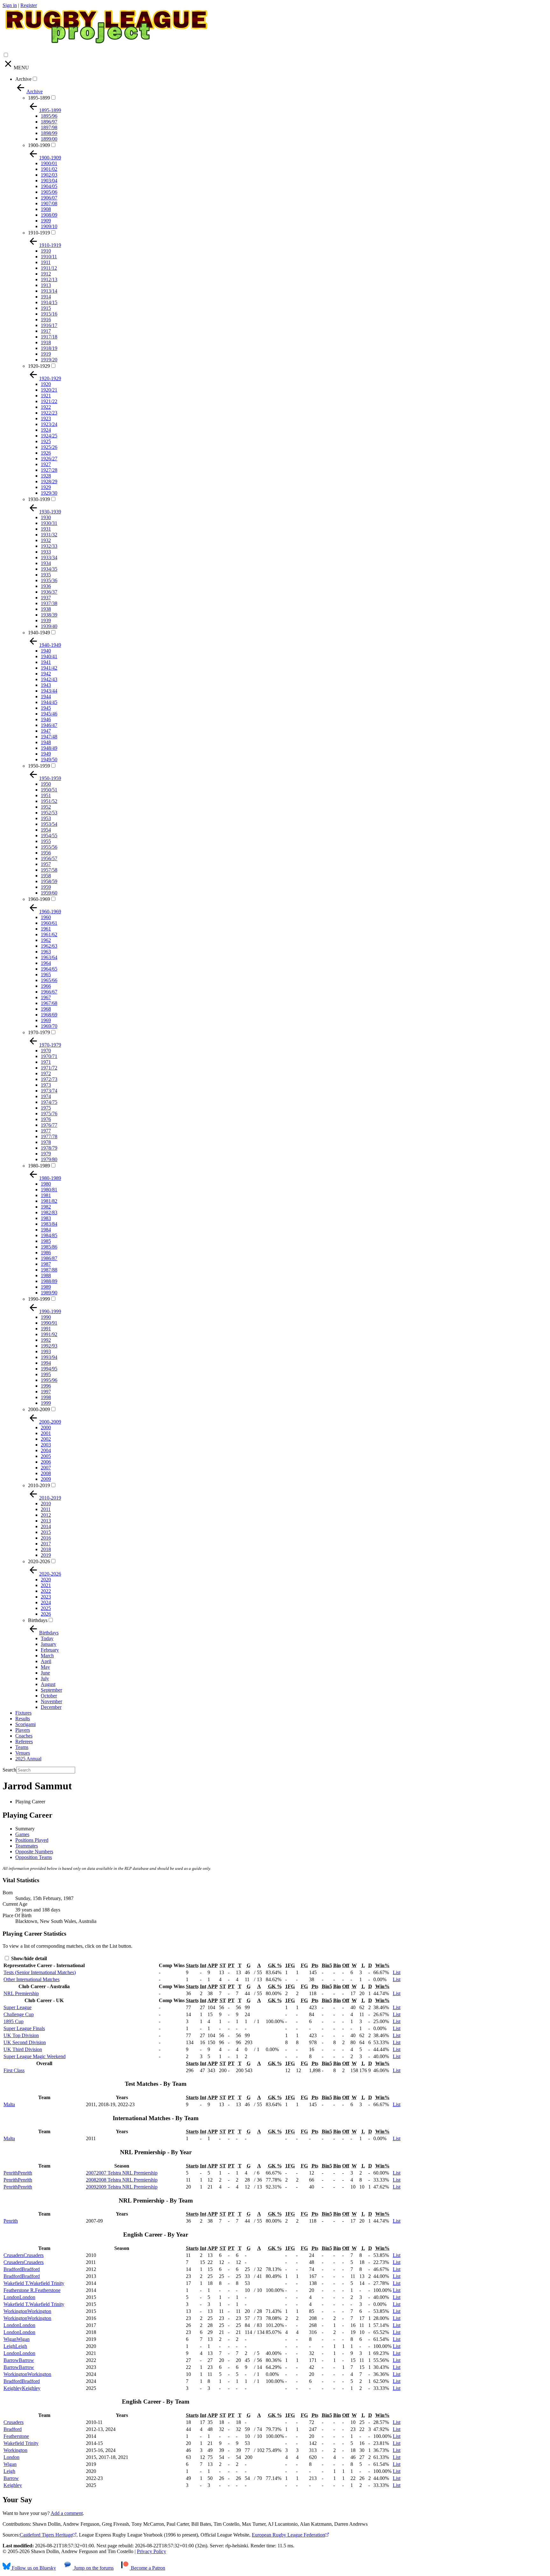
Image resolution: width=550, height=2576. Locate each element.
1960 (46, 917)
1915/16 (49, 314)
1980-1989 (39, 1166)
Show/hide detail (28, 1958)
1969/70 (49, 1026)
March (47, 1656)
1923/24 (49, 424)
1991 (46, 1329)
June (45, 1673)
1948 (46, 742)
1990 (46, 1317)
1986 (46, 1253)
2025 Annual (28, 1759)
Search (9, 1770)
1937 (46, 598)
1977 (46, 1131)
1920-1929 (39, 366)
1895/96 (49, 116)
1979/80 (49, 1159)
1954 (46, 830)
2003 (46, 1445)
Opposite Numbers (34, 1852)
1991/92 (49, 1334)
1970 (46, 1051)
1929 (46, 487)
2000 (46, 1427)
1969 (46, 1020)
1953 (46, 818)
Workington (15, 2450)
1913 (46, 285)
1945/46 (49, 714)
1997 (46, 1392)
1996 (46, 1386)
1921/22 (49, 401)
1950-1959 (39, 766)
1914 (46, 297)
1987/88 (49, 1270)
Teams (22, 1747)
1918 (46, 342)
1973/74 (49, 1091)
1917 (46, 331)
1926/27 (49, 459)
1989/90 (49, 1293)
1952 (46, 807)
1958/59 (49, 881)
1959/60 (49, 893)
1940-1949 (39, 633)
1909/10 (49, 226)
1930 (46, 517)
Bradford (13, 2429)
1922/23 (49, 413)
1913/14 (49, 291)
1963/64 (49, 957)
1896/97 (49, 122)
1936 (46, 586)
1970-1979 (39, 1032)
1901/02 (49, 169)
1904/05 (49, 186)
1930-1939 (39, 499)
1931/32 (49, 535)
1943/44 (49, 691)
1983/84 (49, 1224)
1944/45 (49, 702)
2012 (46, 1515)
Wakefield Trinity (21, 2443)
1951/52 (49, 801)
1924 (46, 430)
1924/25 (49, 436)
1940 (46, 651)
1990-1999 (39, 1299)
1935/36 (49, 580)
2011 (46, 1509)
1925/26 (49, 447)
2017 (46, 1544)
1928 (46, 476)
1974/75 (49, 1102)
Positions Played (32, 1840)
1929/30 (49, 493)
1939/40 (49, 626)
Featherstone (16, 2436)
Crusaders (14, 2422)
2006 (46, 1462)
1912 (46, 274)
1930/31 (49, 523)
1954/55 (49, 835)
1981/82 (49, 1201)
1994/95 (49, 1369)
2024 (46, 1602)
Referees (24, 1741)
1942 (46, 674)
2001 (46, 1433)
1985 (46, 1241)
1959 (46, 887)
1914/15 (49, 302)
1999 (46, 1403)
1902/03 (49, 175)
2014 (46, 1526)
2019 (46, 1555)
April (46, 1661)
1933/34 (49, 557)
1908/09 (49, 215)
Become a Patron (147, 2568)
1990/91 (49, 1323)
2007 (46, 1468)
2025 (46, 1608)
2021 (46, 1585)
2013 (46, 1521)
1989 (46, 1287)
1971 (46, 1062)
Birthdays (38, 1620)
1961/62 (49, 934)
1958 (46, 876)
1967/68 (49, 1003)
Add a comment (67, 2513)
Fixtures (23, 1713)
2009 (46, 1479)
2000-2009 (39, 1409)
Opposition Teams (34, 1857)
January (49, 1644)
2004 (46, 1450)
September (51, 1690)
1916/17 (49, 325)
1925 (46, 441)
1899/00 (49, 139)
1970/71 (49, 1056)
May (45, 1667)
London (11, 2457)
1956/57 (49, 858)
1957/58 (49, 870)
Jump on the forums (93, 2568)
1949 (46, 754)
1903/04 (49, 181)
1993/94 (49, 1357)
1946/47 (49, 725)
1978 (46, 1142)
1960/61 (49, 923)
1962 (46, 940)
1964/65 (49, 969)
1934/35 (49, 569)
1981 (46, 1195)
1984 (46, 1230)
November (51, 1701)
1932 (46, 540)
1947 (46, 731)
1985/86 (49, 1247)
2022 (46, 1591)
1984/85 (49, 1235)
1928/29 (49, 481)
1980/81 (49, 1190)
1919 (46, 354)
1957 (46, 864)
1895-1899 (39, 98)
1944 (46, 696)
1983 (46, 1218)
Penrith (11, 2221)
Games (22, 1834)
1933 (46, 552)
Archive (23, 79)
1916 (46, 320)
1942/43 (49, 679)
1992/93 (49, 1346)
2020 (46, 1580)
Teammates (27, 1846)
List (397, 1972)
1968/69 (49, 1015)
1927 (46, 464)
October (49, 1696)
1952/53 (49, 813)
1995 (46, 1374)
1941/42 (49, 668)
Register (29, 5)
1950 (46, 784)
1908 (46, 209)
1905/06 (49, 192)
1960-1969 (39, 899)
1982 (46, 1207)
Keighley (13, 2485)
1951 (46, 795)
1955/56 (49, 847)
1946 (46, 719)
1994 (46, 1363)
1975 (46, 1108)
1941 (46, 662)
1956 (46, 853)
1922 (46, 407)
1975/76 (49, 1114)
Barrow (11, 2478)
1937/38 (49, 603)
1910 (46, 251)
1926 (46, 453)
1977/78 (49, 1136)
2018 (46, 1549)
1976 (46, 1119)
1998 (46, 1397)
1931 (46, 529)
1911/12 (49, 268)
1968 (46, 1009)
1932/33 (49, 546)
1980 (46, 1184)
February (50, 1650)
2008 (46, 1473)
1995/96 (49, 1380)
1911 (46, 262)
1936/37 (49, 592)
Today (47, 1638)
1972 (46, 1073)
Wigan (10, 2464)
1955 (46, 841)
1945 (46, 708)
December (51, 1707)
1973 (46, 1085)
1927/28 (49, 470)
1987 (46, 1264)
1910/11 (49, 257)
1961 (46, 929)
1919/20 (49, 360)
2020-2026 (39, 1561)
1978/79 (49, 1148)
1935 (46, 575)
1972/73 (49, 1079)
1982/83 (49, 1212)
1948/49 (49, 748)
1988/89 (49, 1281)
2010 (46, 1504)
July (45, 1678)
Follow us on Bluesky (33, 2568)
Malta (9, 2104)
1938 (46, 609)
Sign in (10, 5)
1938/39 (49, 615)
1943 (46, 685)
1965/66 (49, 980)
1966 (46, 986)
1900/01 (49, 163)
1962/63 (49, 946)
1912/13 (49, 279)
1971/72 (49, 1068)
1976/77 (49, 1125)
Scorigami (25, 1724)
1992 (46, 1340)
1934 (46, 563)
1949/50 (49, 759)
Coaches (24, 1736)
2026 (46, 1614)
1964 (46, 963)
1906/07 (49, 198)
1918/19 (49, 348)
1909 (46, 221)
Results (23, 1719)
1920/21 (49, 390)
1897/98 (49, 127)
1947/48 (49, 737)
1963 (46, 952)
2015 (46, 1532)
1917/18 (49, 337)
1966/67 (49, 992)
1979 (46, 1154)
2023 (46, 1597)
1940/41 (49, 656)
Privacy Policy (152, 2551)
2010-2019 (39, 1485)
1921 (46, 396)
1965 (46, 975)
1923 (46, 418)
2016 (46, 1538)
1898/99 (49, 133)
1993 (46, 1351)
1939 (46, 620)
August (48, 1684)
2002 (46, 1439)
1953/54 (49, 824)
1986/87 (49, 1258)
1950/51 (49, 790)
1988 (46, 1275)
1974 (46, 1096)
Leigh (9, 2471)
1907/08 (49, 203)
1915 (46, 308)
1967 (46, 997)
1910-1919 (39, 233)
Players (23, 1730)
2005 (46, 1456)
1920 (46, 384)
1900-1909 (39, 145)
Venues (23, 1753)
